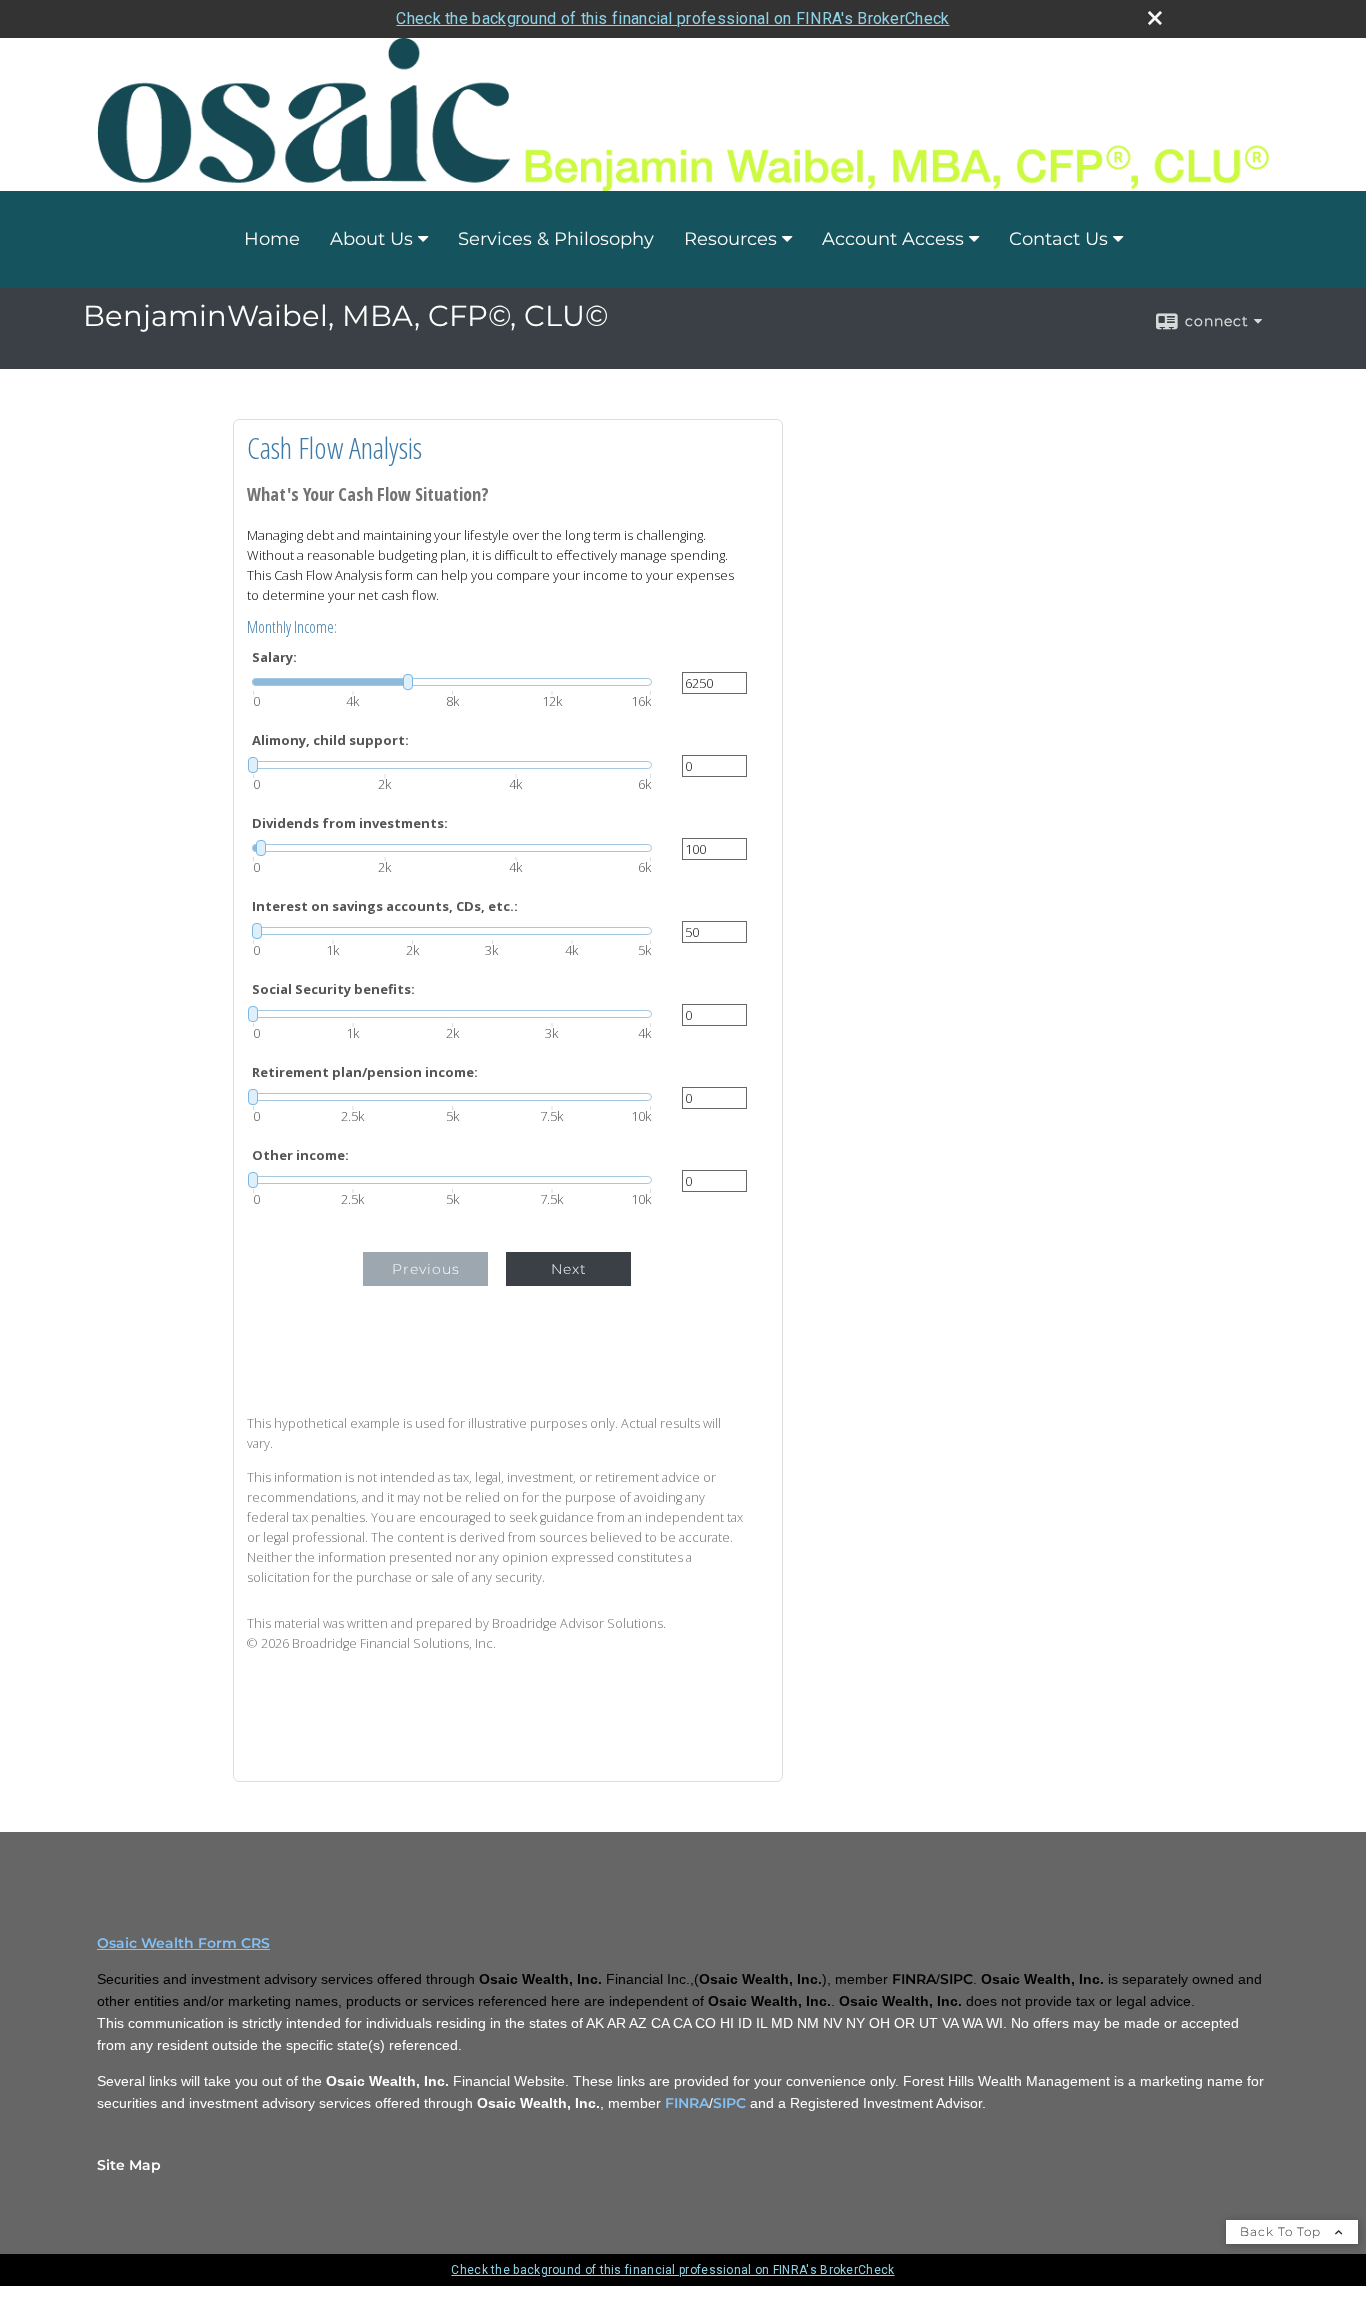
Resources (730, 239)
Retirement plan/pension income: (365, 1072)
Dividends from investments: (350, 823)
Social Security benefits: (333, 989)
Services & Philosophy (556, 239)
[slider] (452, 682)
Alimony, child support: (330, 740)
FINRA (687, 2103)
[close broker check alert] (1155, 18)
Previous (426, 1269)
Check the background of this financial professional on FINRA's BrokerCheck (672, 18)
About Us (371, 239)
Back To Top (1282, 2231)
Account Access (893, 239)
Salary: (274, 657)
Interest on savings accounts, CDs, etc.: (385, 906)
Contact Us (1058, 239)
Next (569, 1269)
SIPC (729, 2103)
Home (272, 239)
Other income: (300, 1155)
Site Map (129, 2165)
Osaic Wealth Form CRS (183, 1943)
